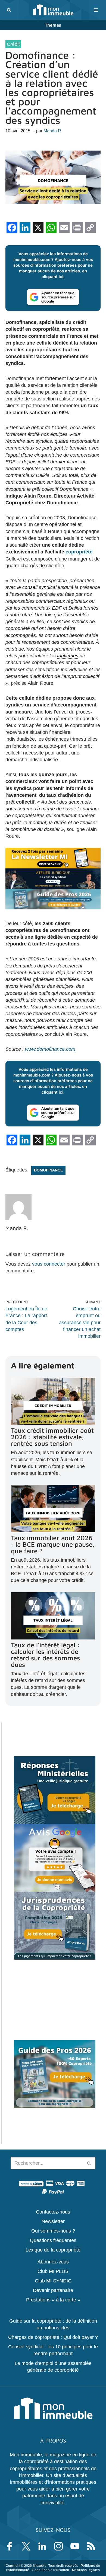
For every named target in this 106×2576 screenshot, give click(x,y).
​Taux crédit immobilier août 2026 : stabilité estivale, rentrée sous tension (52, 1437)
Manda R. (53, 131)
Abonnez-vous (53, 2262)
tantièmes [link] (68, 656)
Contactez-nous (53, 2212)
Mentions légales (86, 2570)
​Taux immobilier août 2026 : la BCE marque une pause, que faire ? (53, 1544)
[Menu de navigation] (96, 10)
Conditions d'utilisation (50, 2570)
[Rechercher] (9, 10)
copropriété (79, 552)
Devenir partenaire (53, 2290)
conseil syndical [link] (39, 587)
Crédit (13, 44)
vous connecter (49, 1264)
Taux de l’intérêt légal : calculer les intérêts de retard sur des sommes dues (45, 1655)
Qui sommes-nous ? (53, 2231)
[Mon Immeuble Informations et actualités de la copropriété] (53, 10)
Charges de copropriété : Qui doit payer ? (53, 2337)
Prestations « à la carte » (53, 2300)
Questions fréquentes (53, 2240)
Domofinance (48, 1170)
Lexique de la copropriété (53, 2250)
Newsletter (53, 2221)
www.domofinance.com (50, 1049)
